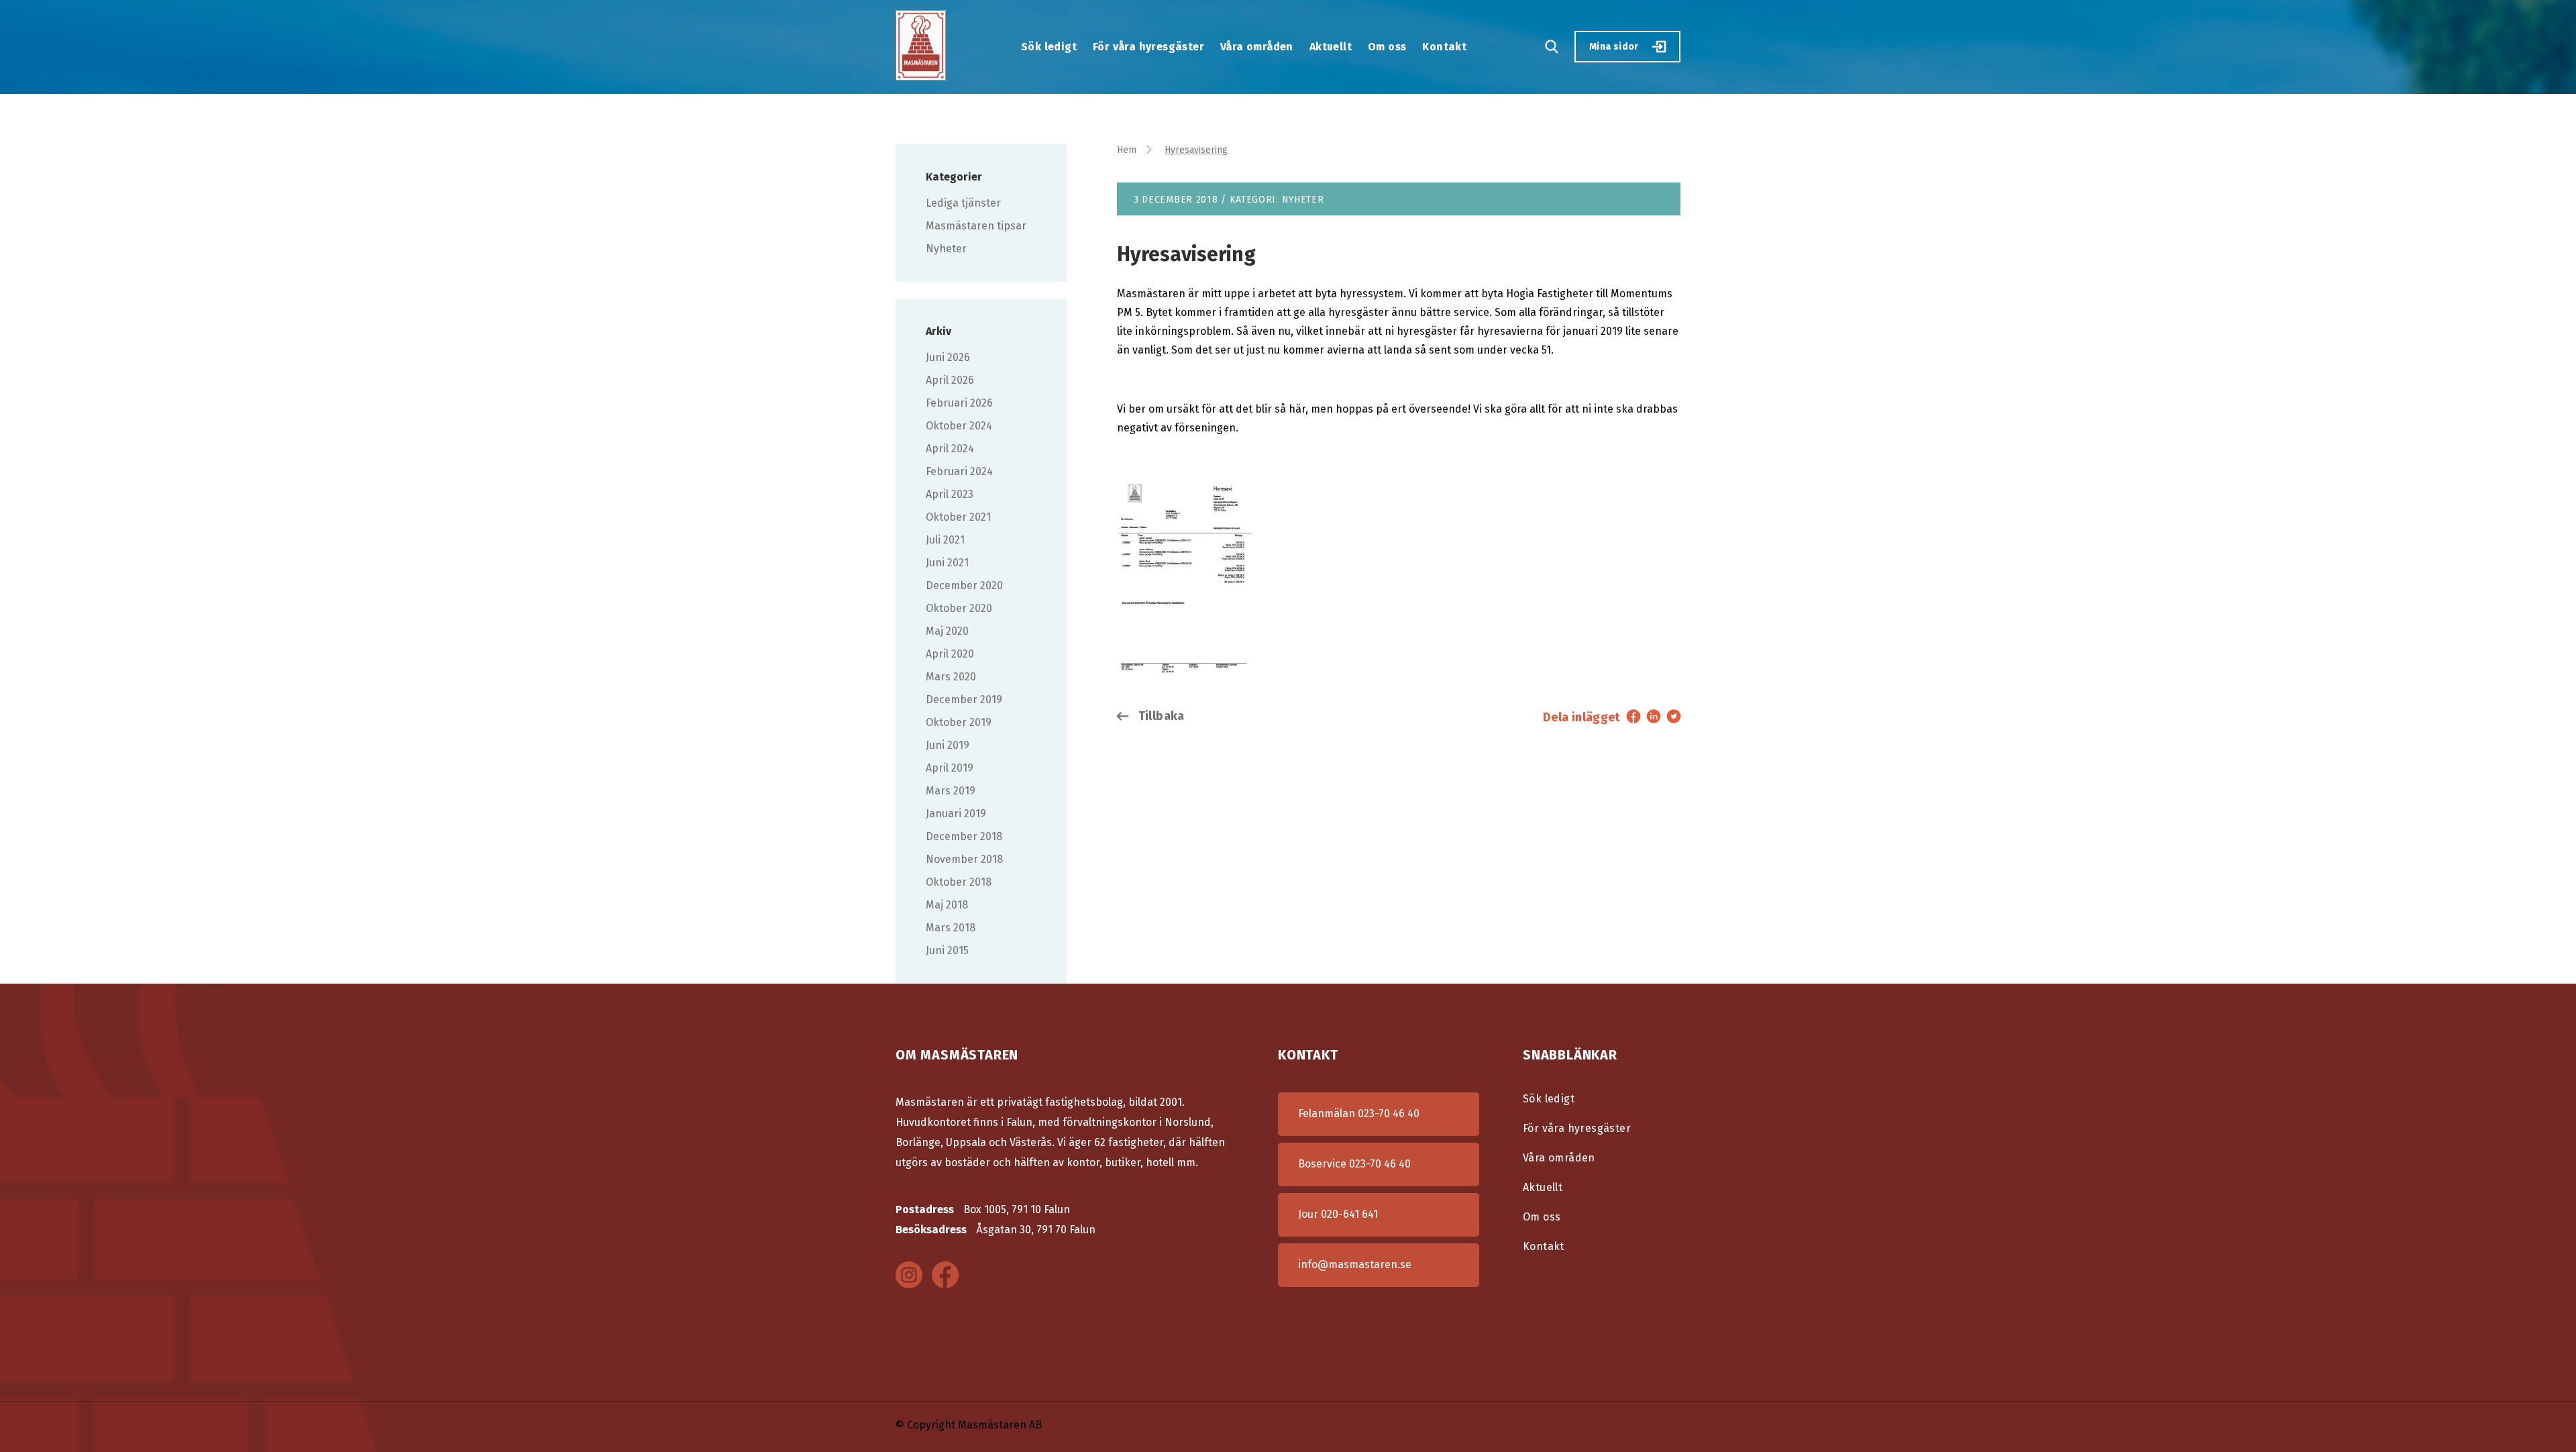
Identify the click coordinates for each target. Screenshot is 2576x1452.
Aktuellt (1331, 47)
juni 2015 (947, 950)
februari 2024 (959, 471)
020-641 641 (1349, 1214)
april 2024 (950, 449)
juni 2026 (948, 357)
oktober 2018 (959, 882)
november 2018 (964, 859)
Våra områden (1257, 47)
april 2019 (950, 768)
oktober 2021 (958, 517)
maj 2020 (947, 631)
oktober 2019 (959, 722)
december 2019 (964, 699)
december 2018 (964, 836)
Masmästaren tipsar (976, 226)
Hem (1127, 150)
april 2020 (950, 654)
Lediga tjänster (963, 203)
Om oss (1387, 47)
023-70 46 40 (1389, 1113)
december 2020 (964, 585)
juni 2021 (947, 563)
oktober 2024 (959, 426)
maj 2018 (947, 905)
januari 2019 (956, 814)
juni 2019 (948, 745)
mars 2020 (951, 677)
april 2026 (950, 380)
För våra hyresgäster (1148, 47)
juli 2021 (945, 540)
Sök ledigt (1049, 47)
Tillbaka (1160, 716)
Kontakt (1444, 47)
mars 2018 (951, 928)
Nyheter (946, 249)
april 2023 (950, 494)
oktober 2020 (959, 608)
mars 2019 (951, 791)
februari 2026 (959, 403)
